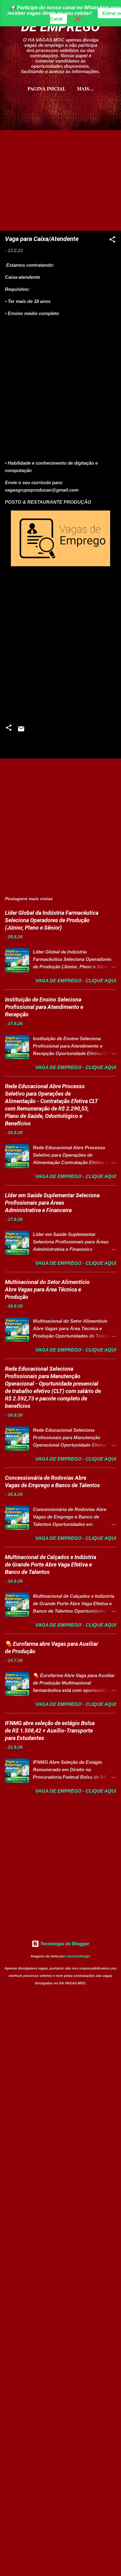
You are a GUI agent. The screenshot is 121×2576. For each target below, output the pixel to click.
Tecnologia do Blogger (64, 1944)
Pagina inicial (47, 89)
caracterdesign (78, 1956)
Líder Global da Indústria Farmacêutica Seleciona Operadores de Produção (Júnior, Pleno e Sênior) (52, 920)
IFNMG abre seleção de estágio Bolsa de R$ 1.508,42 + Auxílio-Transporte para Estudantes (50, 1730)
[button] (112, 241)
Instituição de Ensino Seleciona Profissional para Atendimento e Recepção (44, 1007)
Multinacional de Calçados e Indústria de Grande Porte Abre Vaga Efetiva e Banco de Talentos (51, 1564)
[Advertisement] (60, 129)
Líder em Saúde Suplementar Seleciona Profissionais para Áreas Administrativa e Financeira (52, 1203)
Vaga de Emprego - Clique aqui (76, 981)
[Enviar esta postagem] (21, 731)
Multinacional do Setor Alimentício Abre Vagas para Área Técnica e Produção (47, 1289)
